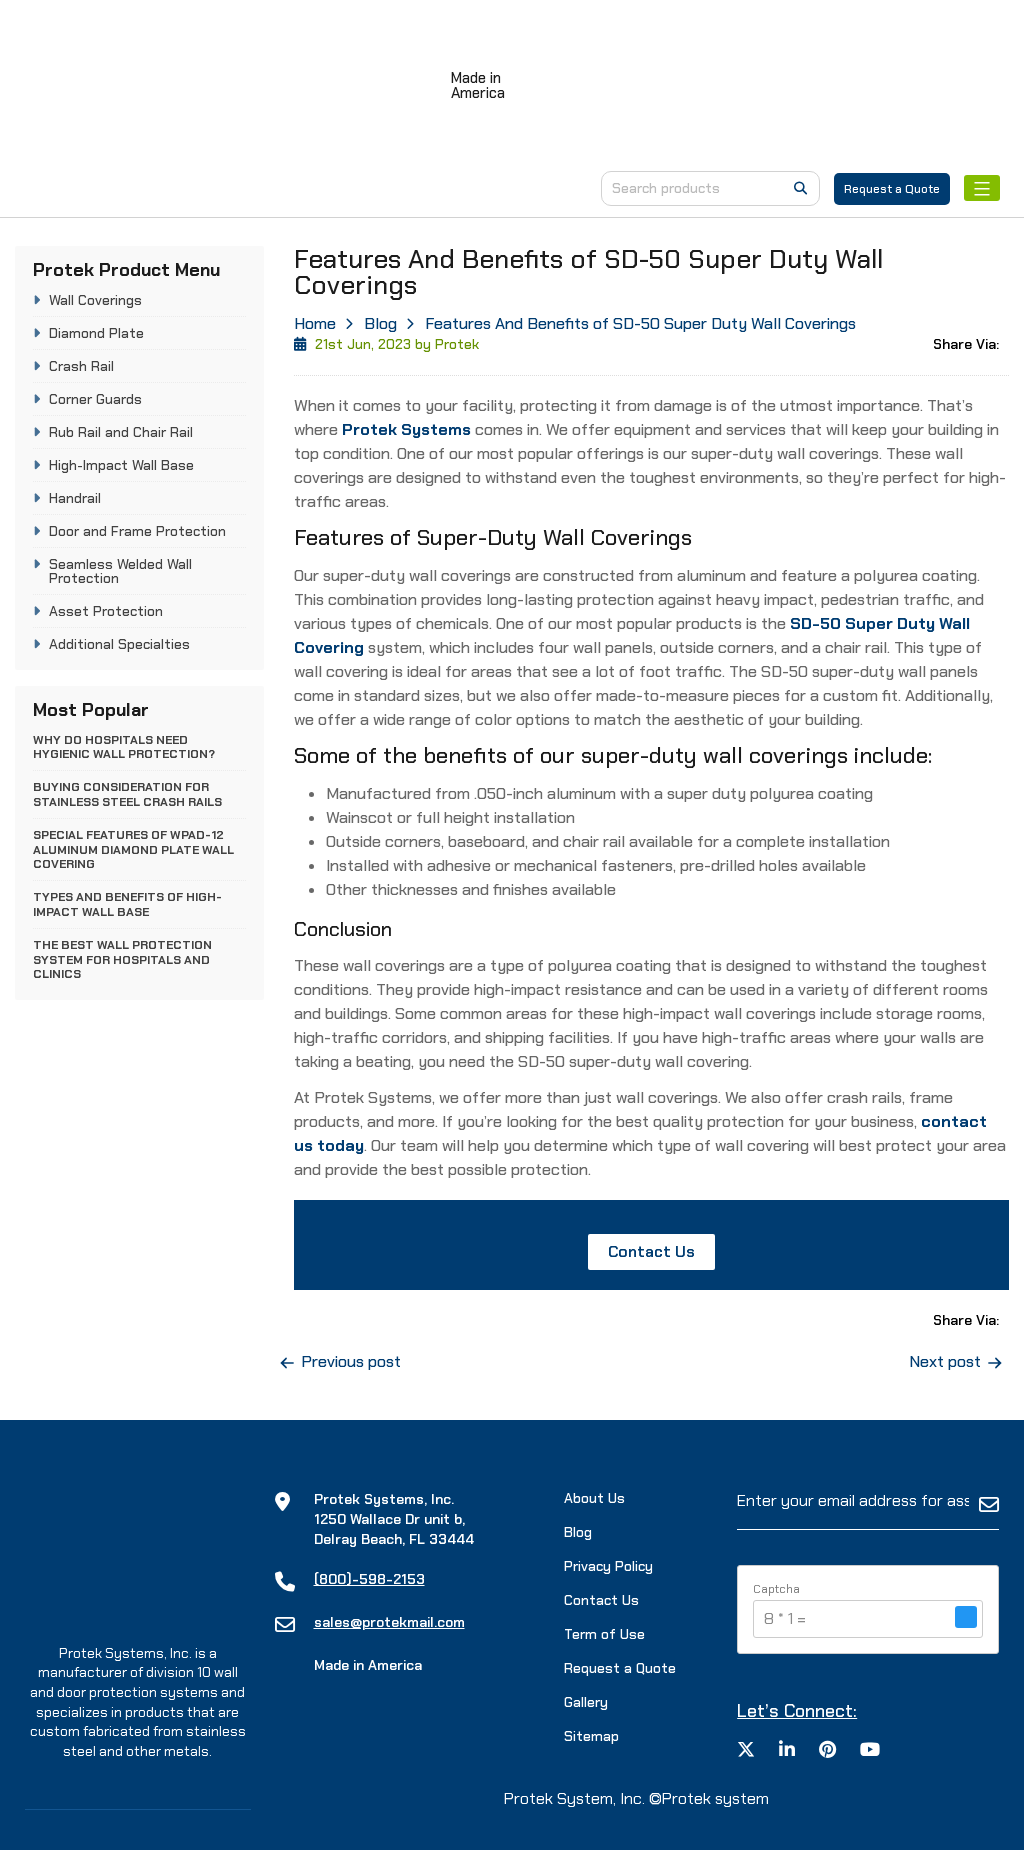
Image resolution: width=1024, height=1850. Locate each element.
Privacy (608, 1566)
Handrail (75, 498)
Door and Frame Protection (137, 531)
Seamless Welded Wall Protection (120, 571)
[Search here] (800, 188)
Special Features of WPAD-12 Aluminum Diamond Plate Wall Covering (133, 849)
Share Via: (966, 344)
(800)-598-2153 (369, 1579)
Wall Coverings (95, 300)
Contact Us (651, 1251)
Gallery (586, 1702)
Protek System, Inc (573, 1798)
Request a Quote (892, 189)
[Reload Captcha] (966, 1617)
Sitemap (591, 1736)
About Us (594, 1498)
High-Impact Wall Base (121, 465)
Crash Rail (81, 366)
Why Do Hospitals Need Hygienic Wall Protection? (124, 747)
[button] (966, 1619)
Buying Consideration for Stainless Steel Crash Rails (127, 794)
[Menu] (982, 188)
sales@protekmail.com (389, 1622)
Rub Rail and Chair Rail (121, 432)
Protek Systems (406, 429)
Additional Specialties (119, 644)
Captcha (776, 1589)
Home (315, 323)
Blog (380, 323)
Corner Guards (95, 399)
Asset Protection (106, 611)
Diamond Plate (96, 333)
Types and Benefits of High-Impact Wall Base (127, 904)
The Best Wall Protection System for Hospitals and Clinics (122, 959)
